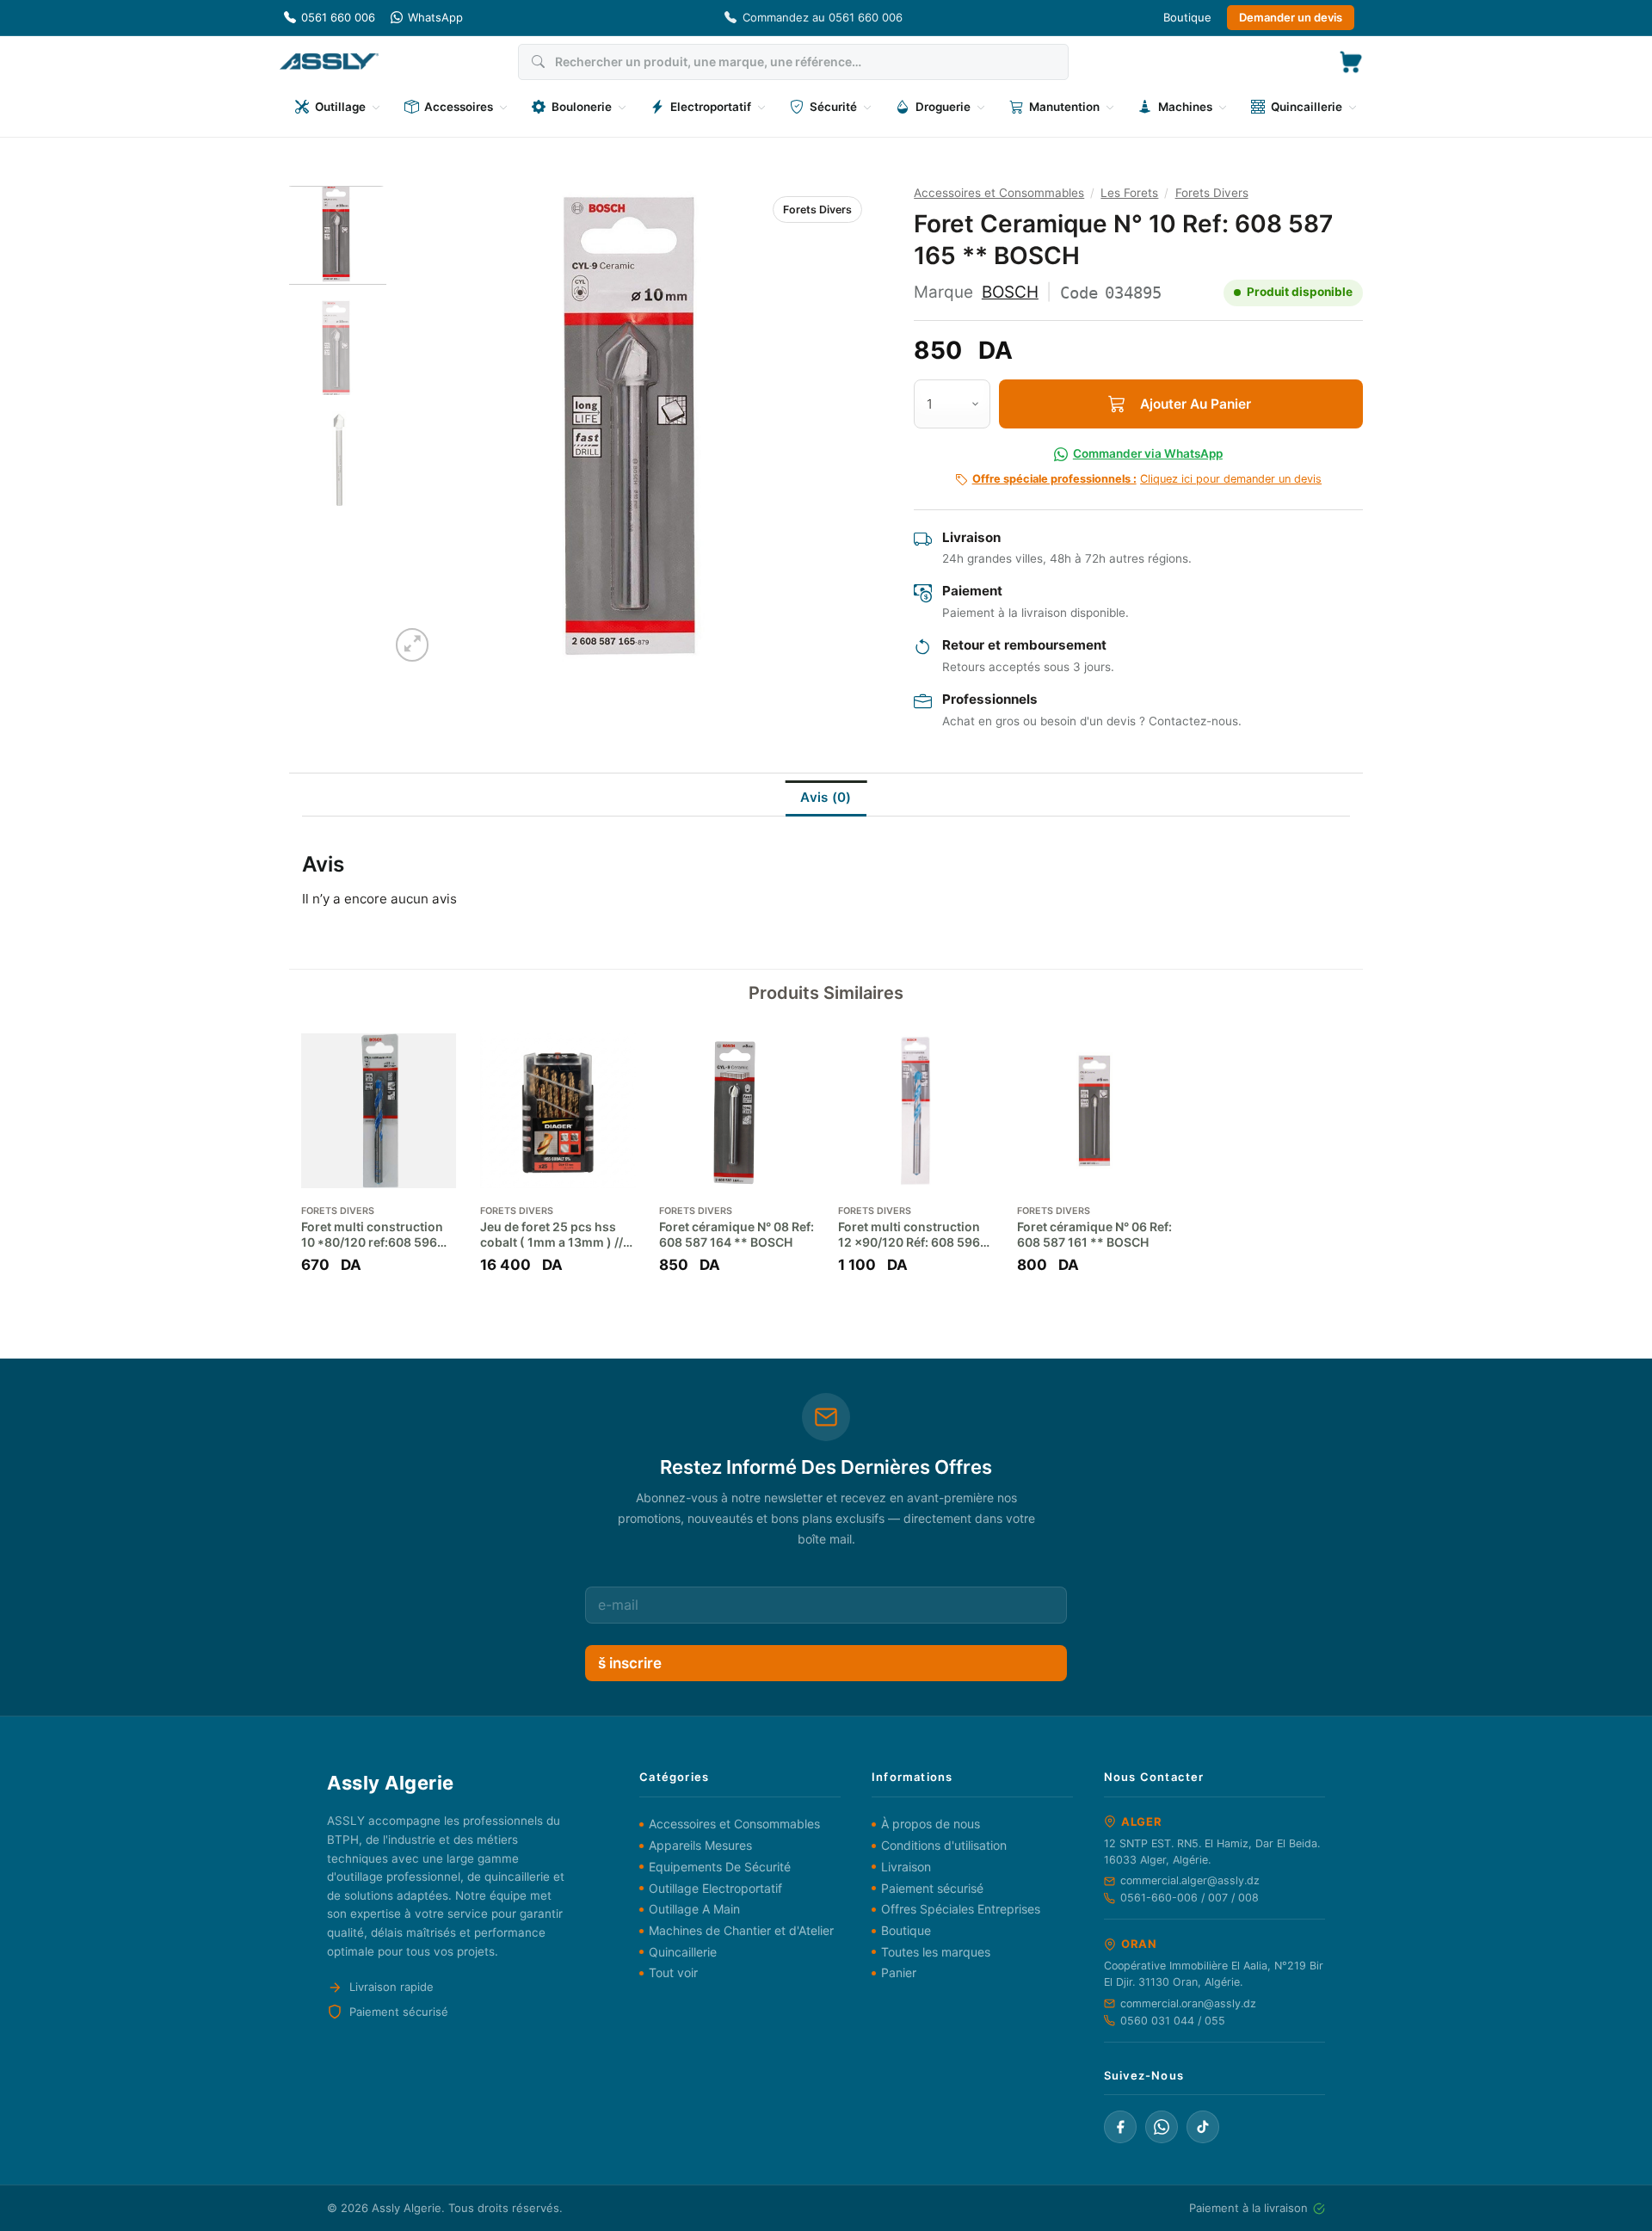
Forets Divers (817, 210)
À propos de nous (931, 1824)
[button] (1351, 62)
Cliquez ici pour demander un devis (1147, 479)
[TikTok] (1203, 2127)
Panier (899, 1972)
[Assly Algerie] (329, 62)
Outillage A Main (694, 1909)
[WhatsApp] (1162, 2127)
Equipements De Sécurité (720, 1867)
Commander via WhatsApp (1148, 453)
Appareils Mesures (700, 1845)
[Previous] (421, 426)
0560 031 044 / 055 (1173, 2021)
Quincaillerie (683, 1952)
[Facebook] (1120, 2127)
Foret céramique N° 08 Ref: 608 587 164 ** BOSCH (737, 1234)
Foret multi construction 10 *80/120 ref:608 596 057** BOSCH (372, 1235)
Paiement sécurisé (932, 1888)
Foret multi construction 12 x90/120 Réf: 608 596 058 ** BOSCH (909, 1235)
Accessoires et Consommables (999, 193)
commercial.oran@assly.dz (1188, 2003)
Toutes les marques (936, 1952)
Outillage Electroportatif (715, 1888)
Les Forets (1129, 193)
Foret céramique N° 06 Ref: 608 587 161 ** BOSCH (1094, 1234)
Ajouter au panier (1196, 404)
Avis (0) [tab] (826, 797)
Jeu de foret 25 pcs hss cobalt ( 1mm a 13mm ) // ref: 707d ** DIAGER (552, 1235)
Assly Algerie (407, 2208)
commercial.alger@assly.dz (1190, 1880)
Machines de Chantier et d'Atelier (741, 1930)
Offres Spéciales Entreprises (961, 1909)
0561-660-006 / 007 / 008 (1190, 1898)
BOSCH (1010, 292)
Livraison (906, 1867)
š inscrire (630, 1663)
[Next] (838, 426)
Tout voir (673, 1972)
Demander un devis (1291, 17)
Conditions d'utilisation (944, 1845)
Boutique (1187, 17)
